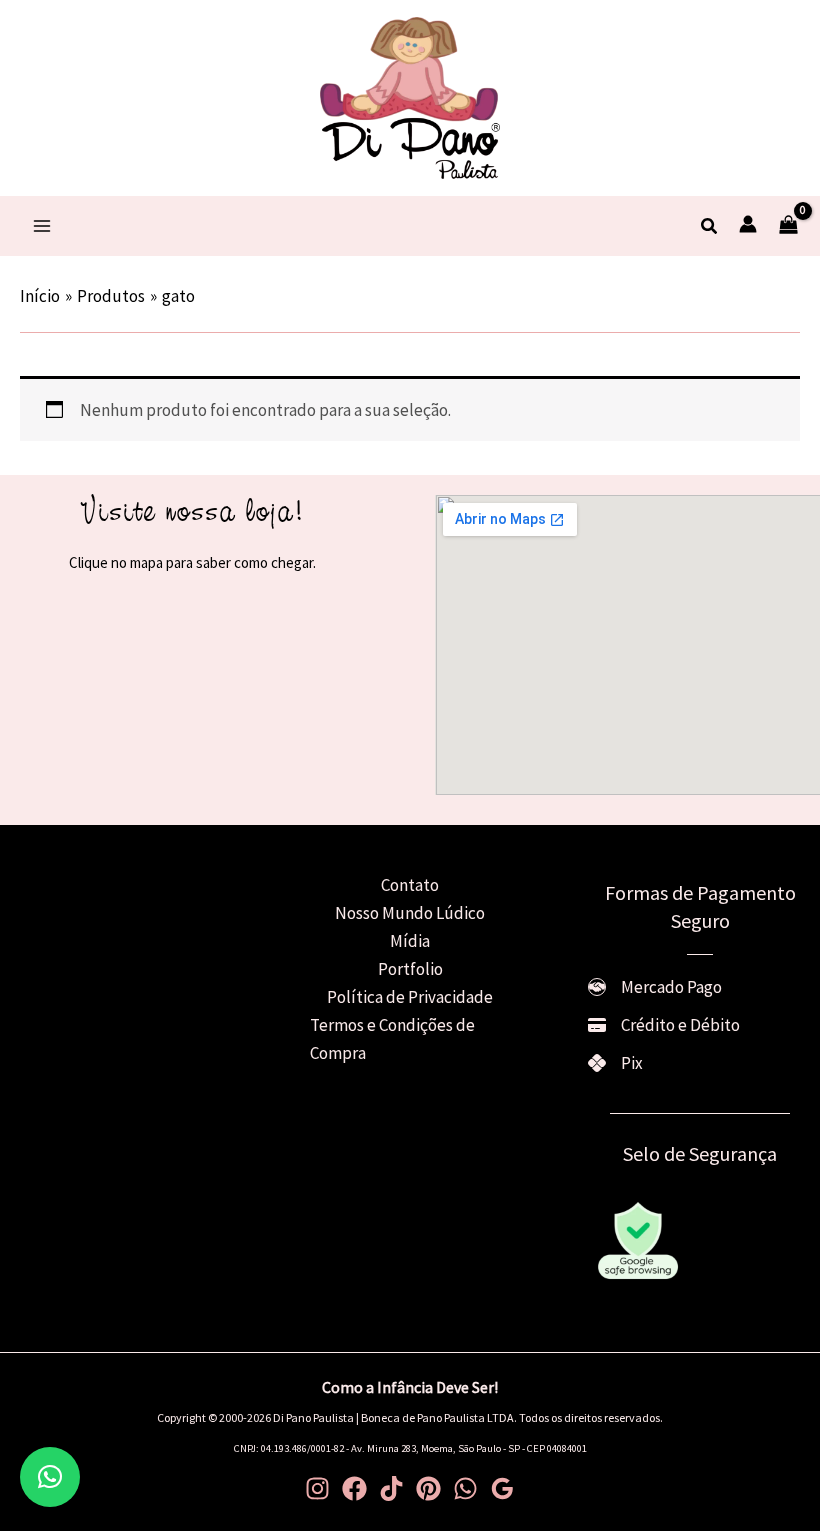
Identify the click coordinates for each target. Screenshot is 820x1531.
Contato (410, 885)
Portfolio (410, 969)
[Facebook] (354, 1488)
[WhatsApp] (465, 1488)
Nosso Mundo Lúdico (410, 913)
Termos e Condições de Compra (392, 1039)
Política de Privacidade (410, 997)
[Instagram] (317, 1488)
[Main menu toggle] (42, 226)
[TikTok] (391, 1488)
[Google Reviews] (502, 1488)
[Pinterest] (428, 1488)
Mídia (410, 941)
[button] (710, 227)
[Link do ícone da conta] (748, 224)
